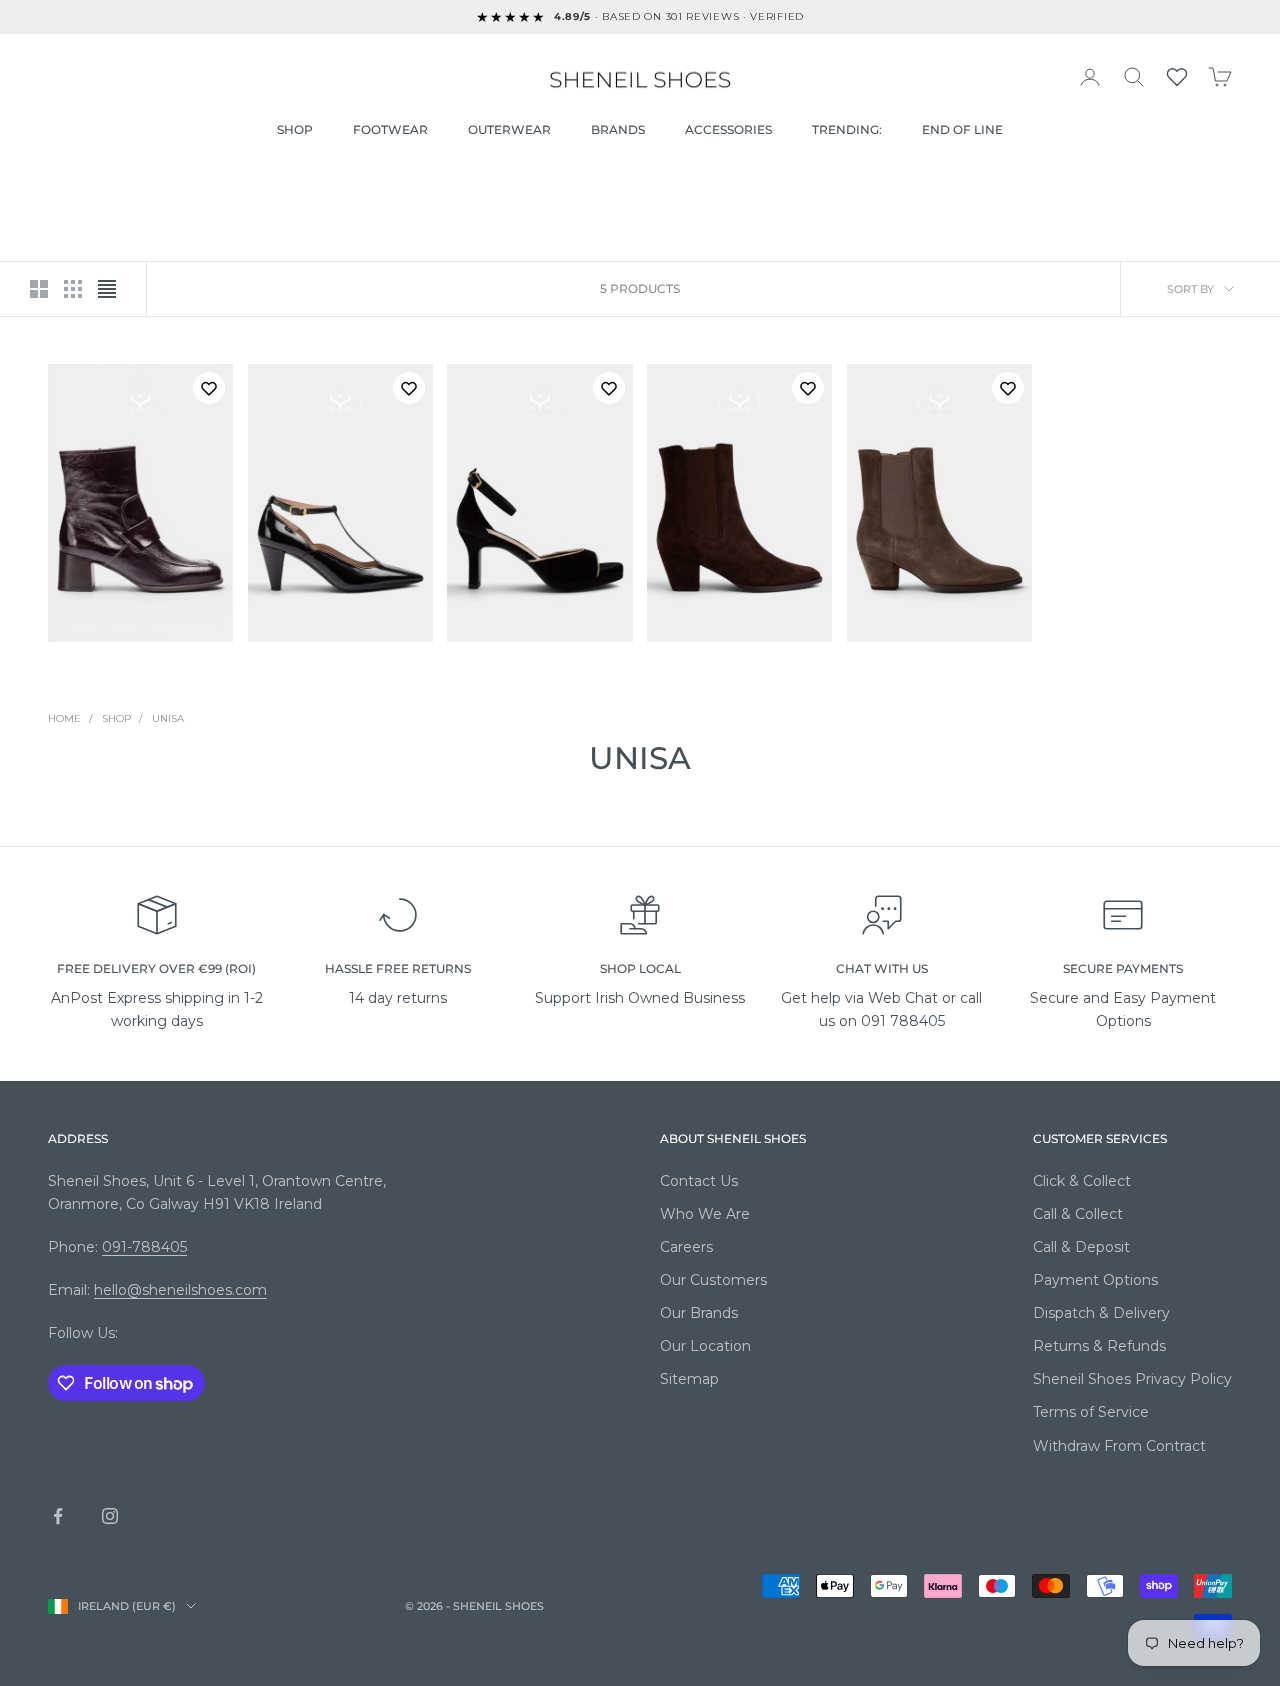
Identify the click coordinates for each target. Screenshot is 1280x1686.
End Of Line (962, 129)
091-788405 (144, 1247)
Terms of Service (1091, 1412)
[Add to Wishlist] (209, 388)
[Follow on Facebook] (58, 1516)
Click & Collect (1082, 1181)
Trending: (847, 129)
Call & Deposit (1081, 1247)
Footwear (390, 129)
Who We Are (705, 1214)
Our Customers (713, 1280)
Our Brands (699, 1313)
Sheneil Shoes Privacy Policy (1132, 1379)
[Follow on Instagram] (110, 1516)
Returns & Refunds (1099, 1346)
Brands (618, 129)
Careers (686, 1247)
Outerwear (509, 129)
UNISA (168, 718)
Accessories (728, 129)
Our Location (705, 1346)
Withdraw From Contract (1119, 1446)
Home (64, 718)
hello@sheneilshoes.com (180, 1290)
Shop (295, 129)
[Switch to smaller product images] (73, 289)
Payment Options (1095, 1280)
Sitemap (689, 1379)
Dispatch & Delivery (1101, 1313)
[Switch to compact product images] (107, 289)
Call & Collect (1078, 1214)
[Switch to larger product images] (39, 289)
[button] (1177, 77)
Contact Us (699, 1181)
